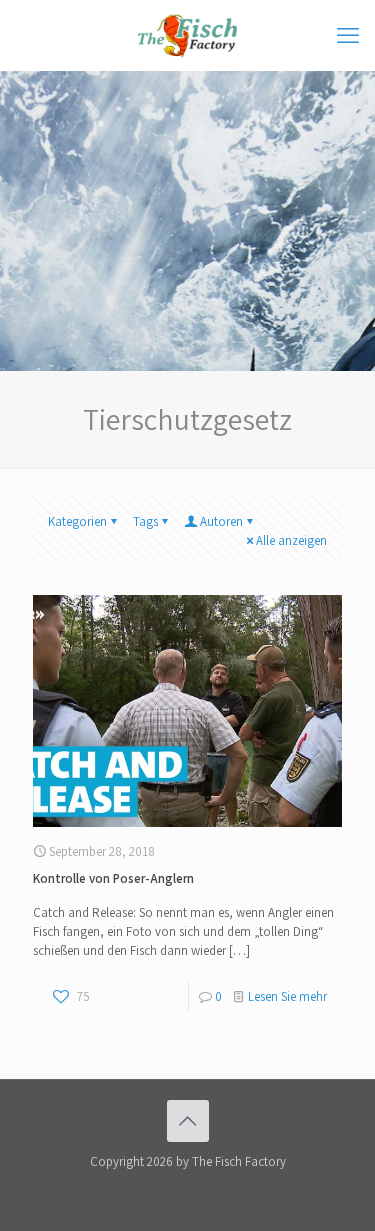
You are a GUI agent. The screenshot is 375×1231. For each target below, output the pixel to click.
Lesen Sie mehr (287, 996)
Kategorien (77, 521)
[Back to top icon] (188, 1121)
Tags (145, 521)
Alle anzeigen (291, 540)
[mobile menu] (348, 35)
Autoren (221, 521)
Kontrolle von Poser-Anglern (113, 878)
